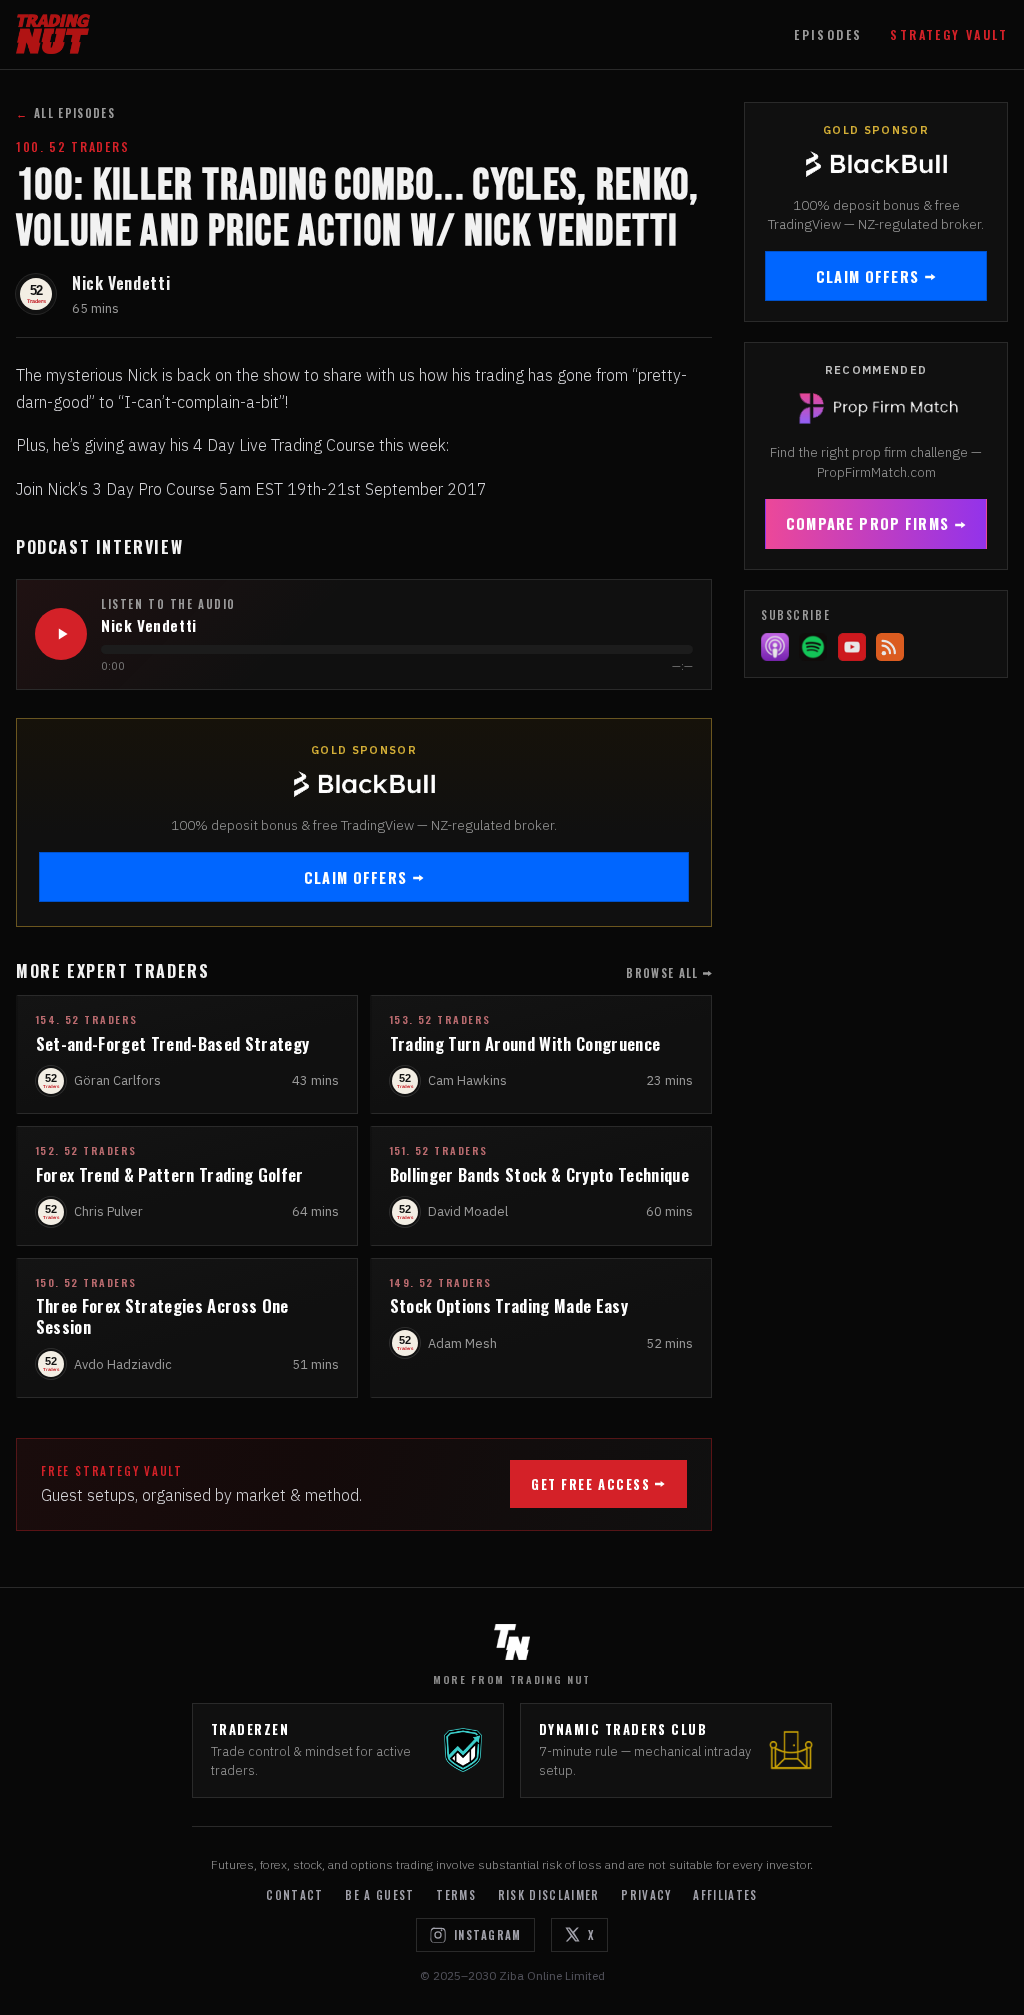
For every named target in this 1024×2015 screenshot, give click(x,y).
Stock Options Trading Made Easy (509, 1305)
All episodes (65, 113)
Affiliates (725, 1895)
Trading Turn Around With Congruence (525, 1043)
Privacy (646, 1895)
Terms (456, 1895)
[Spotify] (813, 647)
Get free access (590, 1484)
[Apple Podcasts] (775, 647)
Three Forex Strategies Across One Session (162, 1316)
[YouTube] (852, 647)
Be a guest (379, 1895)
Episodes (828, 34)
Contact (294, 1895)
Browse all (662, 973)
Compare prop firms (867, 523)
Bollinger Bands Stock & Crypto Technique (539, 1174)
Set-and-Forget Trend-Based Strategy (173, 1043)
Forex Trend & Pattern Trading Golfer (170, 1174)
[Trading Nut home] (53, 34)
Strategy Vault (949, 34)
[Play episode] (61, 634)
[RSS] (890, 647)
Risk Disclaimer (549, 1895)
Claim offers (355, 877)
